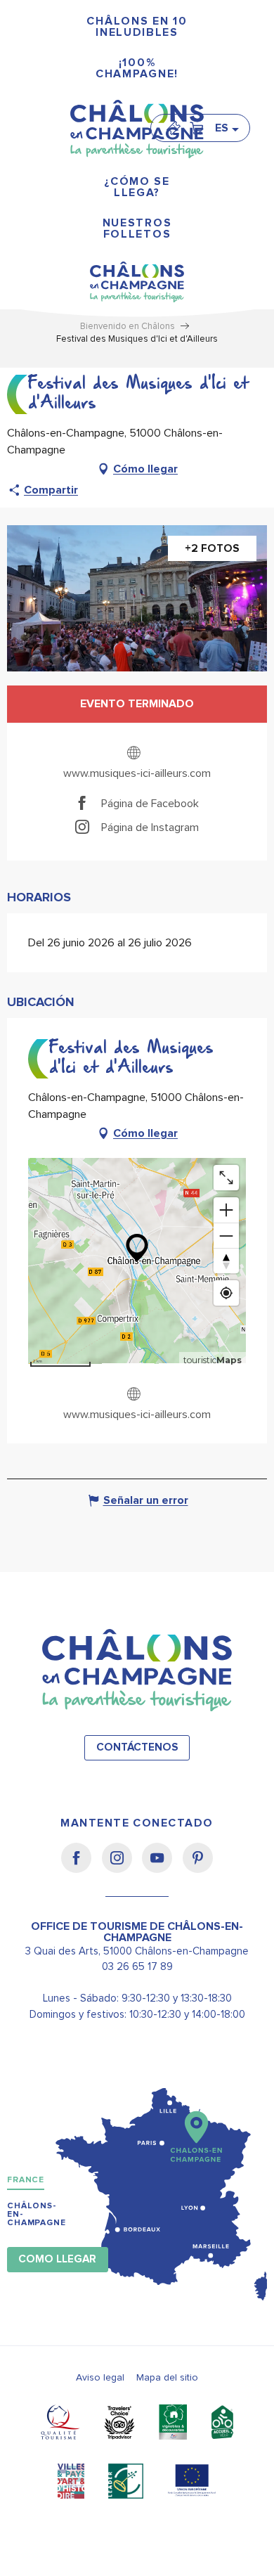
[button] (226, 128)
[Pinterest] (198, 1867)
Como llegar (57, 2259)
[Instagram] (122, 1867)
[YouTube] (162, 1867)
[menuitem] (137, 27)
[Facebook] (81, 1867)
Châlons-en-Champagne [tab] (37, 2214)
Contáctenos (137, 1747)
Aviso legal (100, 2377)
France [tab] (26, 2180)
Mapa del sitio (167, 2377)
